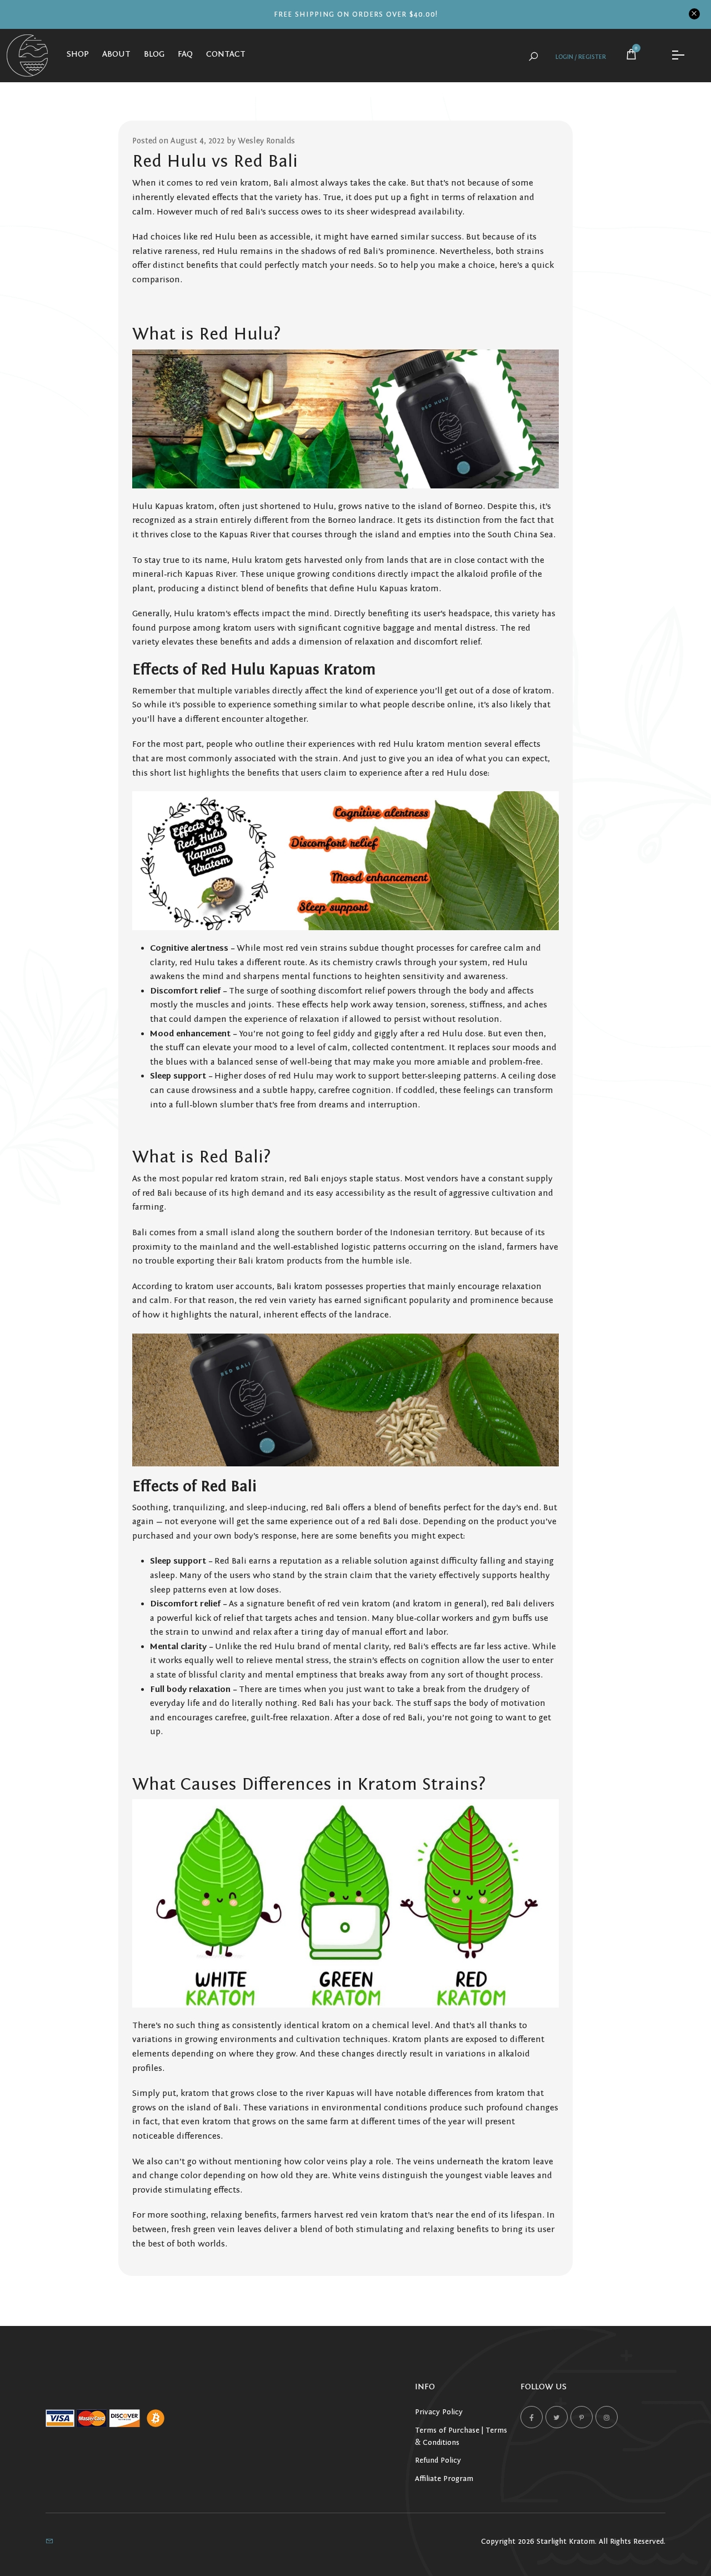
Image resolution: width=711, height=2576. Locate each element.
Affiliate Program (444, 2479)
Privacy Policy (439, 2412)
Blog (154, 54)
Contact (226, 54)
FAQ (185, 54)
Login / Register (581, 57)
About (116, 54)
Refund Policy (438, 2460)
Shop (78, 54)
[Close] (694, 14)
